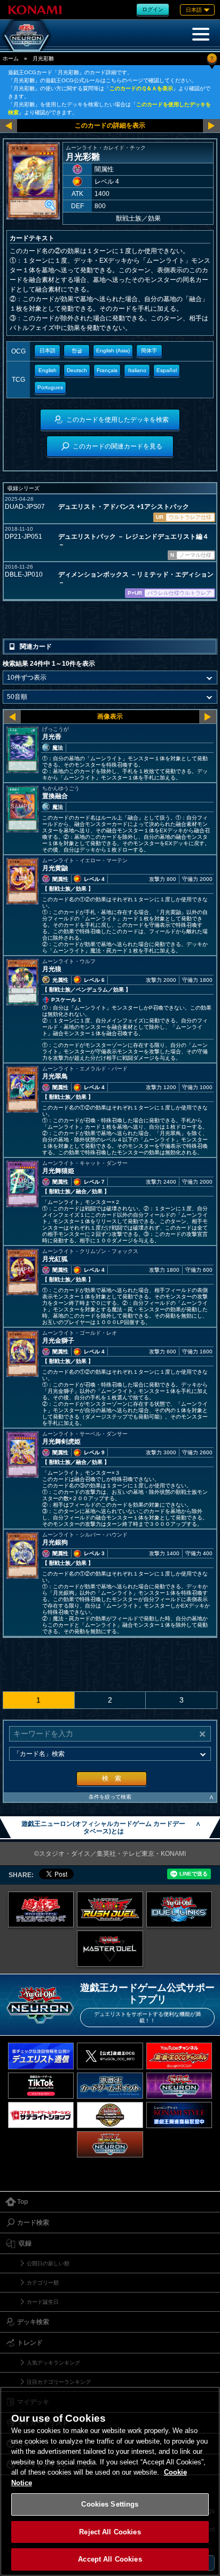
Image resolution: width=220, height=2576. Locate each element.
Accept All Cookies (110, 2559)
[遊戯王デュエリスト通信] (41, 2056)
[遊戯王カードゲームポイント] (110, 2086)
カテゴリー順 (43, 2283)
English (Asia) (113, 350)
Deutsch (77, 370)
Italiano (137, 370)
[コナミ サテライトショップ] (41, 2115)
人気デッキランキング (53, 2363)
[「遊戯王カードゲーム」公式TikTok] (41, 2086)
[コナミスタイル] (179, 2115)
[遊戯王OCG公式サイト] (41, 1910)
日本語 (48, 350)
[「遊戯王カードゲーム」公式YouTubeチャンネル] (179, 2056)
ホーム (11, 58)
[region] (110, 2481)
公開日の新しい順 (48, 2263)
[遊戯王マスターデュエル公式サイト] (110, 1949)
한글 (77, 350)
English (48, 370)
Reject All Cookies (110, 2532)
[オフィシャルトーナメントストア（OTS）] (110, 2115)
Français (107, 370)
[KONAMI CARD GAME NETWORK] (179, 2086)
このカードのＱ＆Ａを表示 (141, 88)
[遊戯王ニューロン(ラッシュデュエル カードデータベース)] (110, 2144)
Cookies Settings (110, 2504)
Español (167, 370)
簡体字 (149, 350)
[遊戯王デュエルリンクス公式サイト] (179, 1910)
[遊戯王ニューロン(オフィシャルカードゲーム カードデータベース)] (27, 35)
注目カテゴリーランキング (59, 2382)
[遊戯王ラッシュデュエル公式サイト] (110, 1910)
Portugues (50, 387)
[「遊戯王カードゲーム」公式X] (110, 2056)
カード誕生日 (43, 2302)
